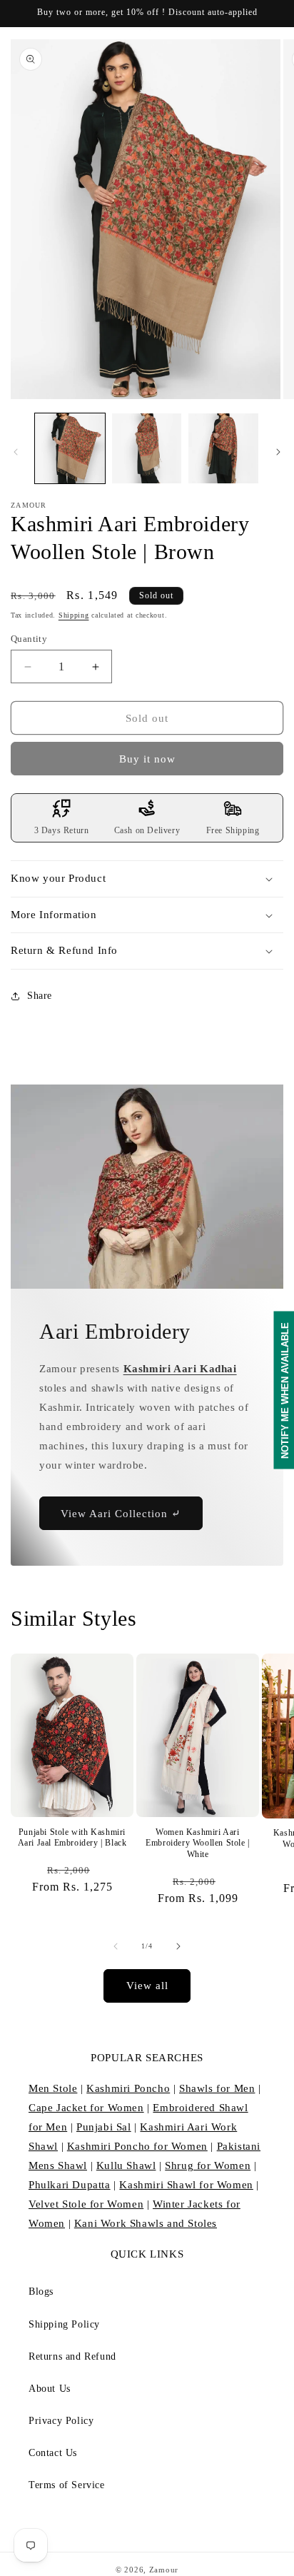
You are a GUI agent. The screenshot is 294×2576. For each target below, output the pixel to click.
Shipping (74, 615)
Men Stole (53, 2088)
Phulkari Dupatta (70, 2185)
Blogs (41, 2291)
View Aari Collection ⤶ (121, 1514)
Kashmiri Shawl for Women (186, 2185)
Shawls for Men (217, 2088)
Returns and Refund (72, 2356)
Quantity (29, 639)
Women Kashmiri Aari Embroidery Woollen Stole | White (198, 1843)
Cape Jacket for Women (86, 2108)
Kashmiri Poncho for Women (137, 2146)
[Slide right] (278, 452)
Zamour (164, 2570)
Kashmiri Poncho (128, 2088)
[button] (147, 879)
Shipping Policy (64, 2324)
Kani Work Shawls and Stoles (146, 2223)
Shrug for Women (208, 2165)
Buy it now (147, 759)
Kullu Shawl (126, 2165)
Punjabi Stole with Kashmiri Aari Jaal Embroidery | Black (72, 1838)
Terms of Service (67, 2485)
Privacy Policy (61, 2421)
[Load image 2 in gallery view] (147, 448)
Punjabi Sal (104, 2127)
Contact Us (53, 2453)
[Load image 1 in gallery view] (70, 448)
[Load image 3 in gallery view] (223, 448)
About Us (50, 2389)
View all (147, 1986)
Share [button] (40, 996)
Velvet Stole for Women (86, 2204)
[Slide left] (16, 452)
